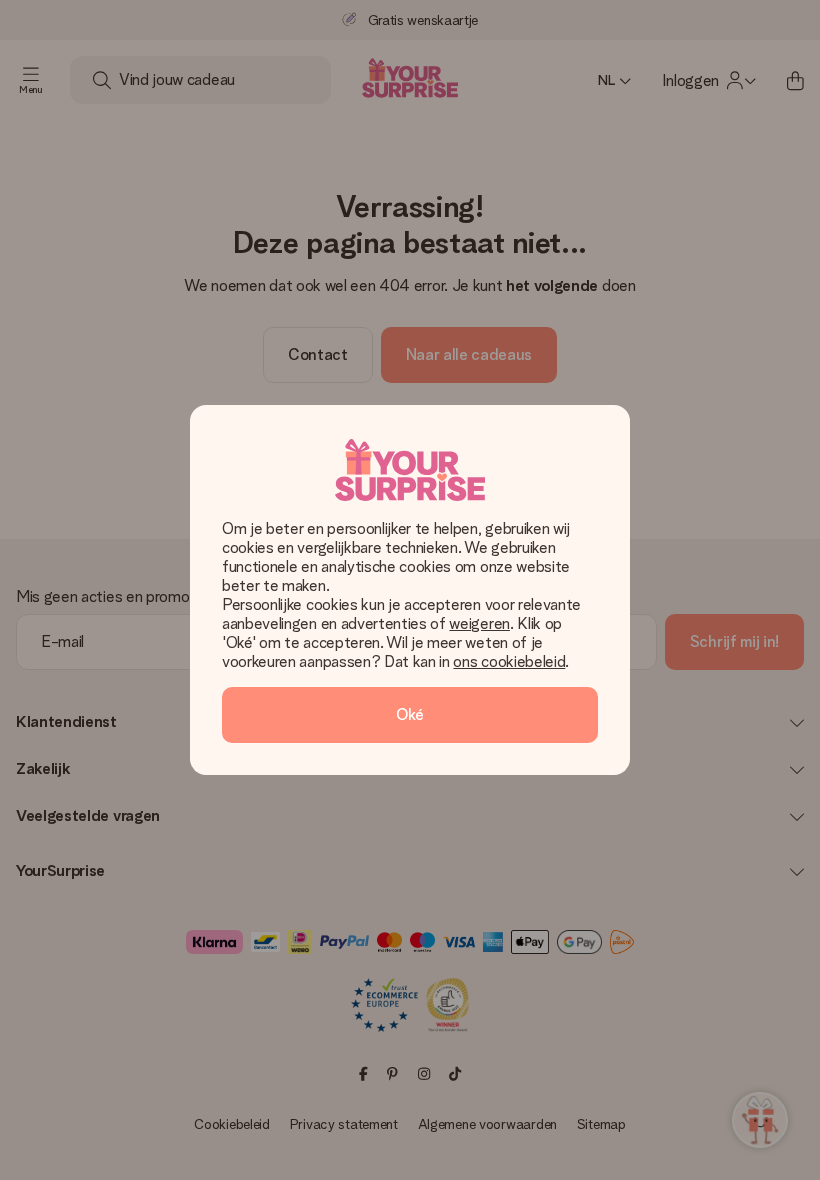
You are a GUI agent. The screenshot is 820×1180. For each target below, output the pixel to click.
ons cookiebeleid (509, 661)
